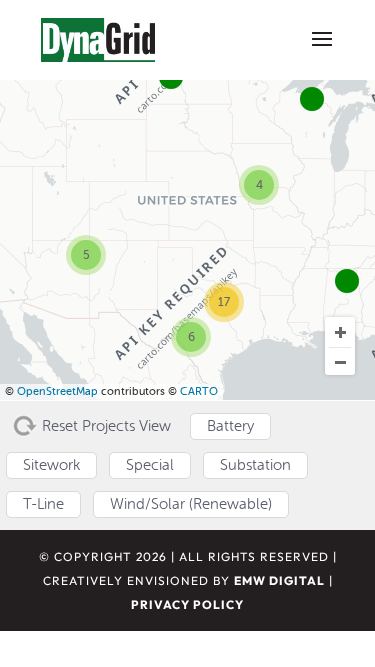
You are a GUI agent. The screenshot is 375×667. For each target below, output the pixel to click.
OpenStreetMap (57, 391)
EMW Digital (279, 580)
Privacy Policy (187, 604)
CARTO (199, 391)
